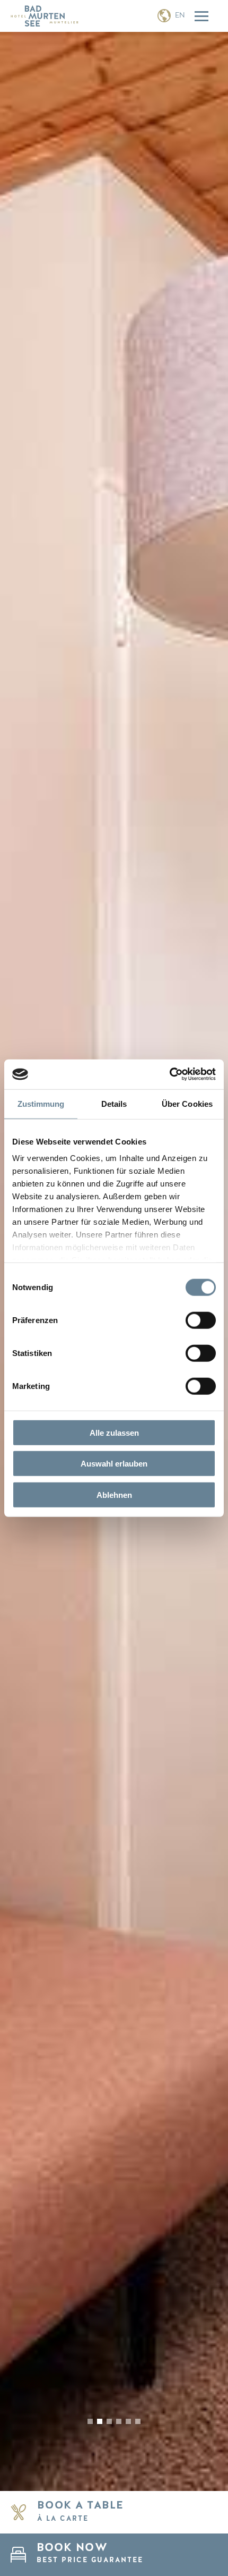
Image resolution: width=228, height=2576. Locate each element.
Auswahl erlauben (114, 1464)
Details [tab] (114, 1103)
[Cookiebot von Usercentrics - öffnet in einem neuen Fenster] (169, 1074)
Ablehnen (114, 1494)
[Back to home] (45, 16)
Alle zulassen (114, 1432)
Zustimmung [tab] (41, 1103)
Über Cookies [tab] (187, 1103)
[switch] (201, 1320)
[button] (90, 2421)
